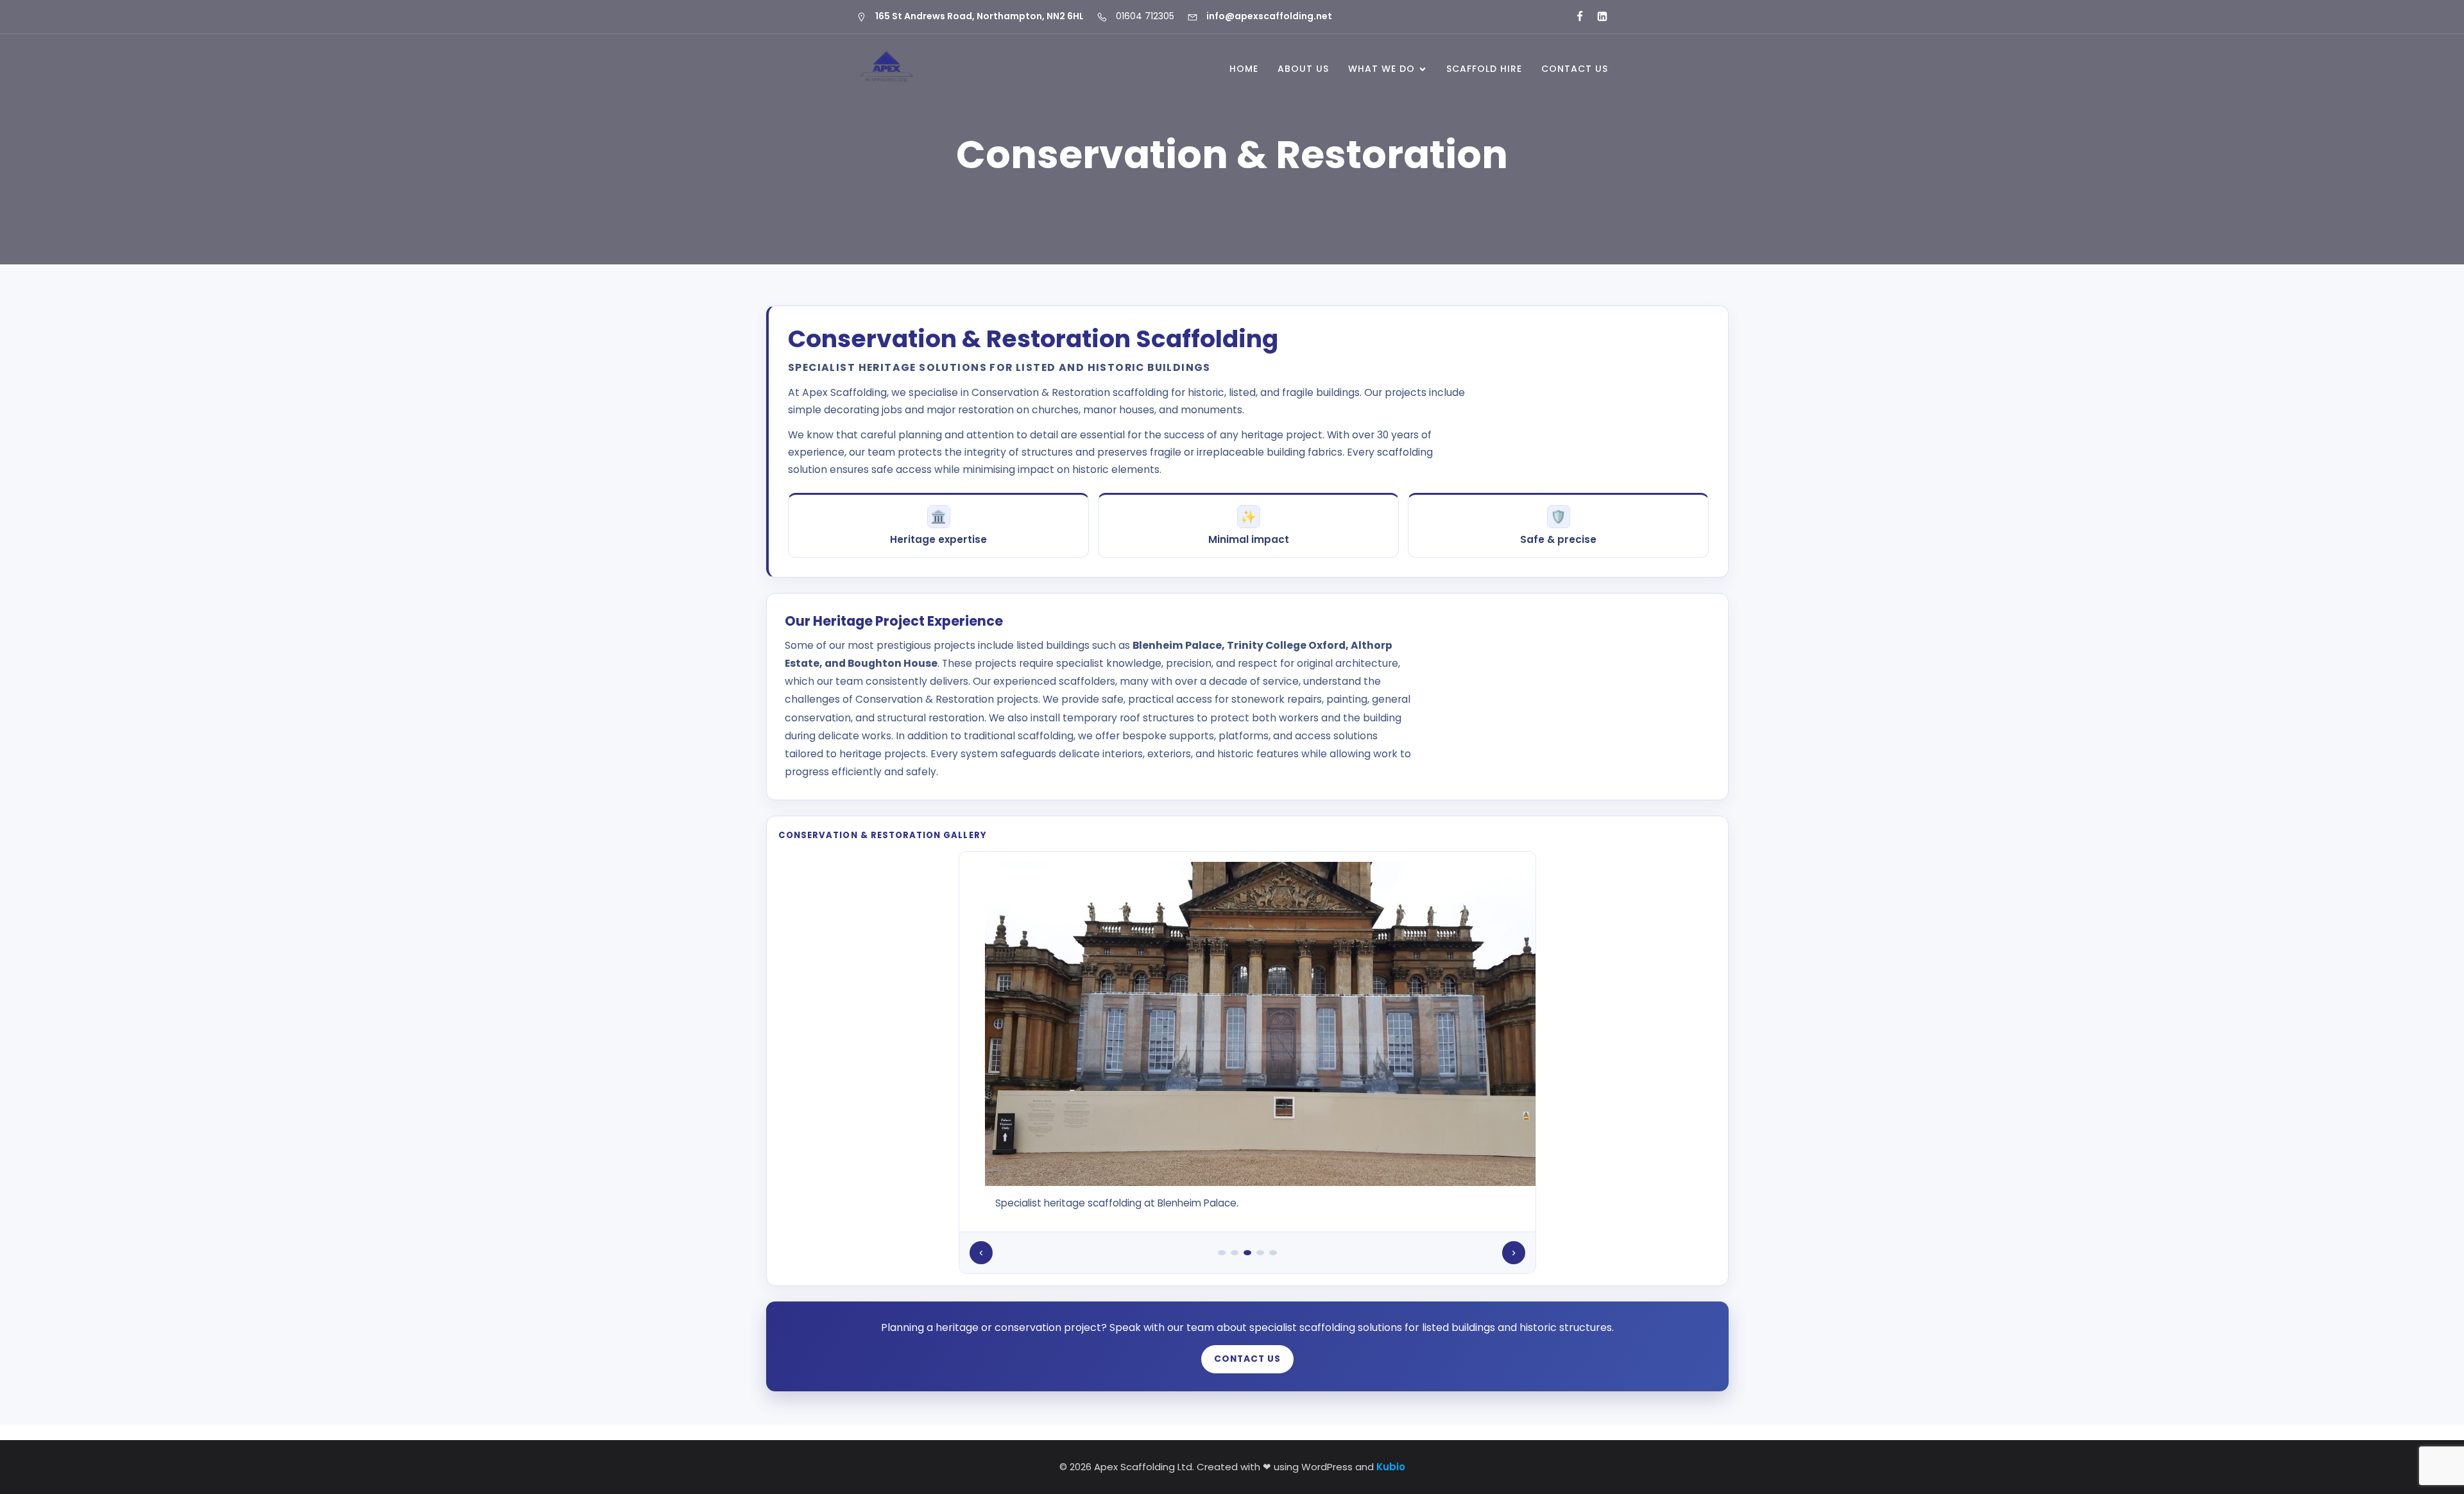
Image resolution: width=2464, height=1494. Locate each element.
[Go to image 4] (1260, 1253)
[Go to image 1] (1222, 1253)
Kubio (1391, 1467)
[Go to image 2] (1235, 1253)
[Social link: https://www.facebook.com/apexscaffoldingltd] (1574, 17)
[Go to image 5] (1273, 1253)
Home (1244, 69)
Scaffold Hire (1484, 69)
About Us (1303, 69)
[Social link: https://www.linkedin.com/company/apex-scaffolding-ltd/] (1597, 17)
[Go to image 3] (1247, 1253)
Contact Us (1575, 69)
